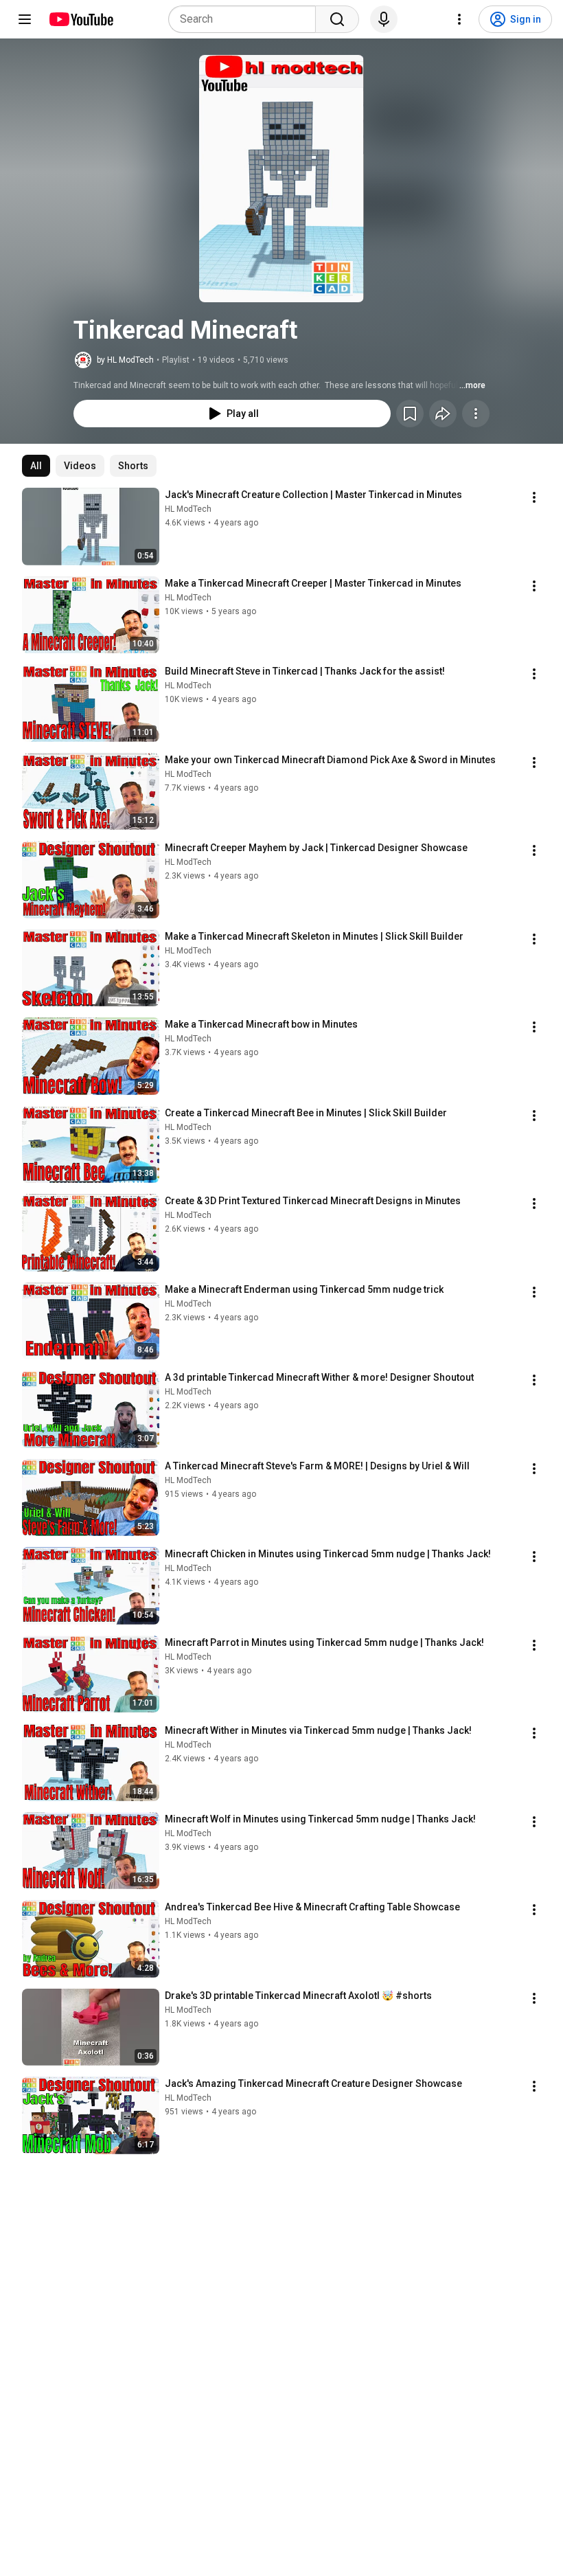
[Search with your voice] (384, 19)
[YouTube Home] (81, 19)
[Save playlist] (410, 414)
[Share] (443, 414)
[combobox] (246, 19)
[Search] (337, 19)
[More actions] (476, 414)
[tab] (36, 466)
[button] (281, 179)
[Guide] (25, 19)
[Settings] (459, 19)
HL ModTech (188, 509)
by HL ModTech (125, 360)
